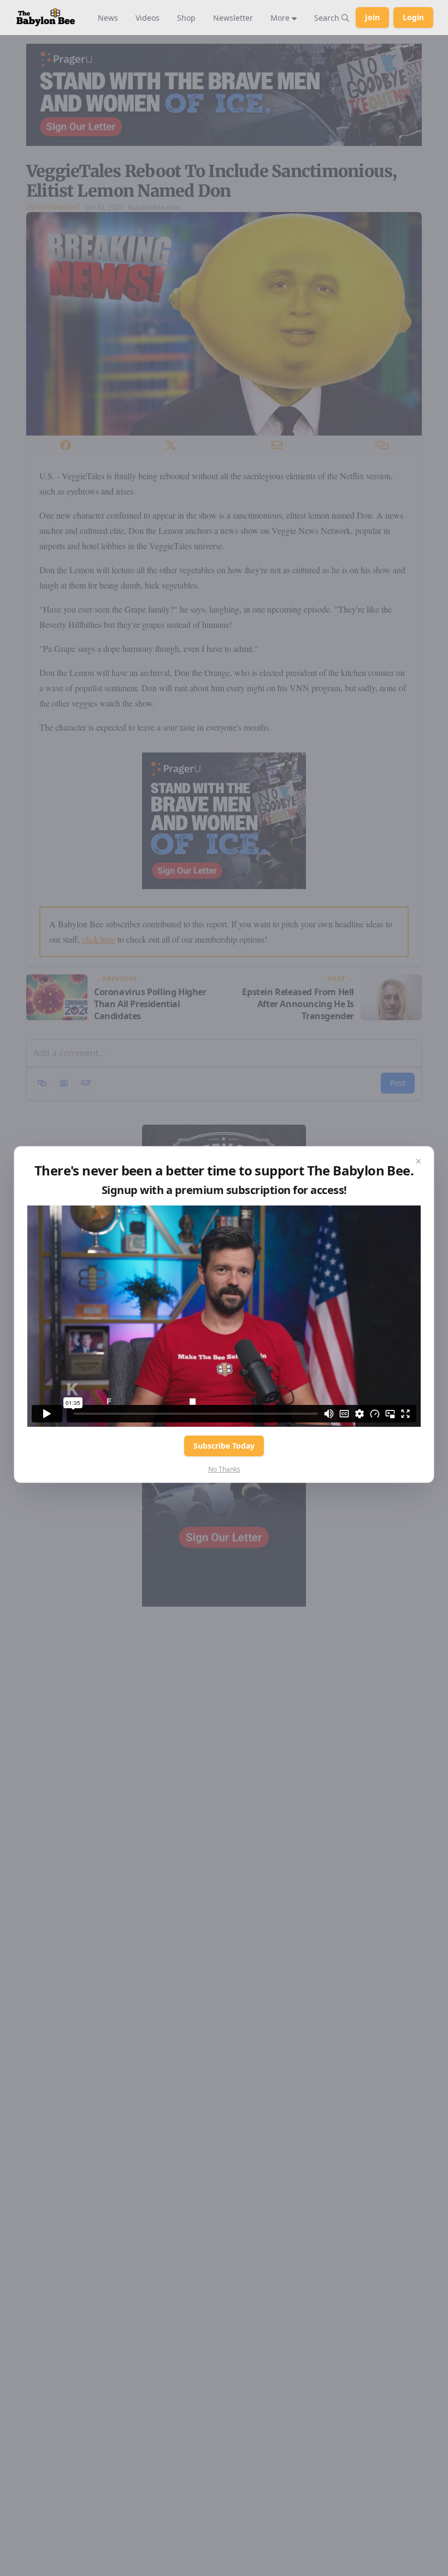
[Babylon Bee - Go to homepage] (46, 17)
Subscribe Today (224, 1446)
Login (413, 17)
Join (372, 17)
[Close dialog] (418, 1162)
